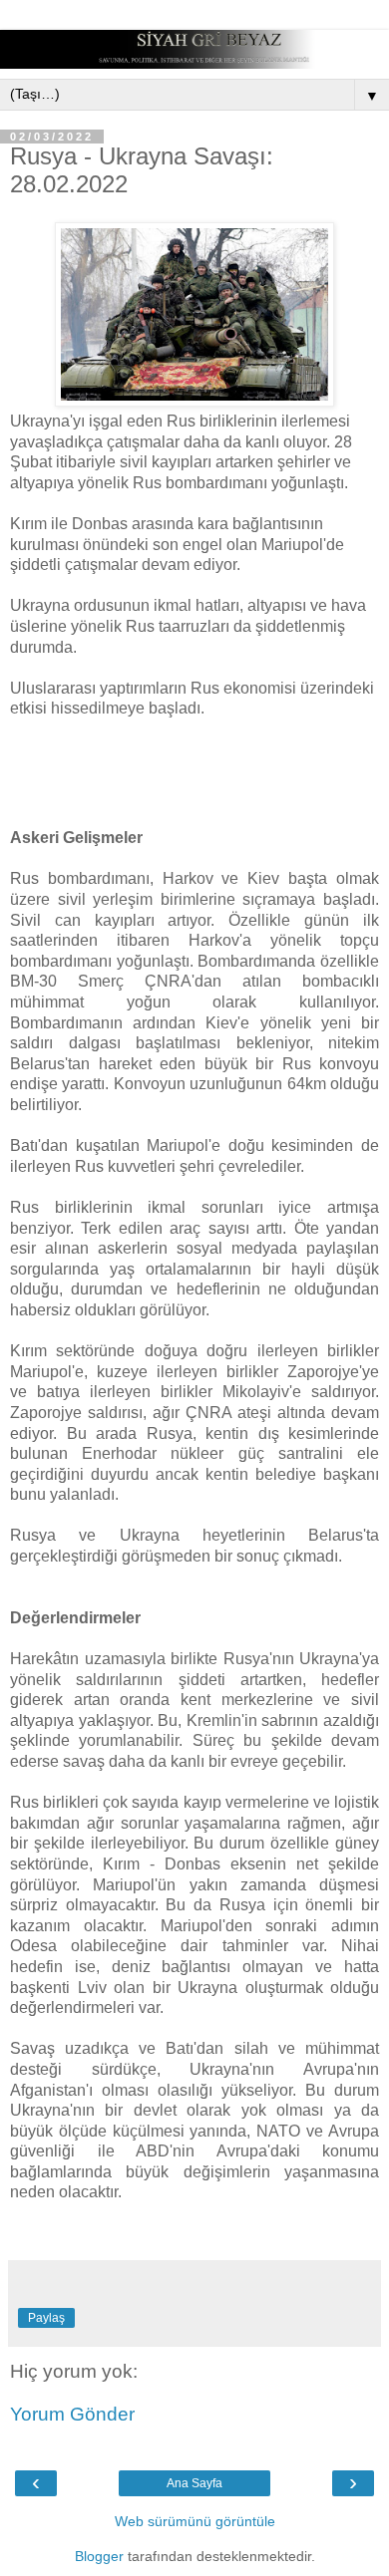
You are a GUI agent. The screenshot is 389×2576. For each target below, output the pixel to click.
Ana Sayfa (194, 2483)
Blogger (99, 2556)
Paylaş (46, 2318)
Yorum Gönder (72, 2414)
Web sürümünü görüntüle (195, 2521)
